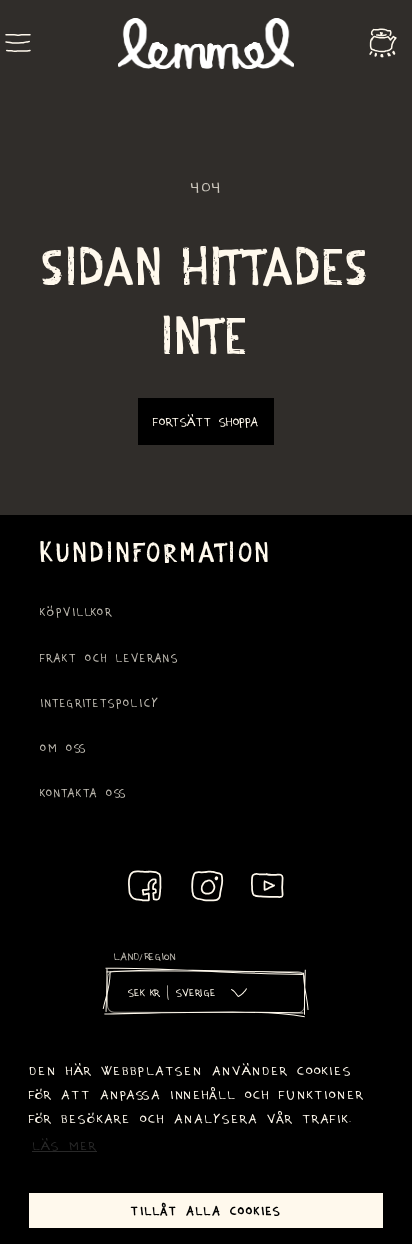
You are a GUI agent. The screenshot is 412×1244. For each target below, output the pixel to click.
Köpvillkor (76, 611)
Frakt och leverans (109, 657)
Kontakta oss (83, 792)
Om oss (63, 747)
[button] (18, 43)
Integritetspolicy (100, 702)
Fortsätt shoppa (206, 421)
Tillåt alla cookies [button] (206, 1210)
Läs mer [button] (64, 1144)
